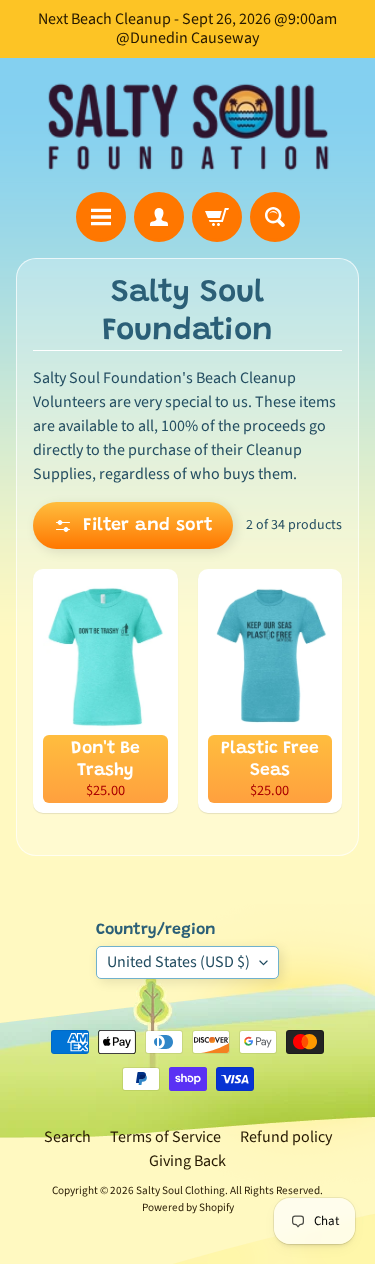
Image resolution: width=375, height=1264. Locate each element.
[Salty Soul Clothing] (188, 125)
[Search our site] (275, 217)
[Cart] (217, 217)
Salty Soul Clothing (180, 1190)
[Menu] (101, 217)
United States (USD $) (178, 962)
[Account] (159, 217)
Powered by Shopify (188, 1207)
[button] (133, 525)
